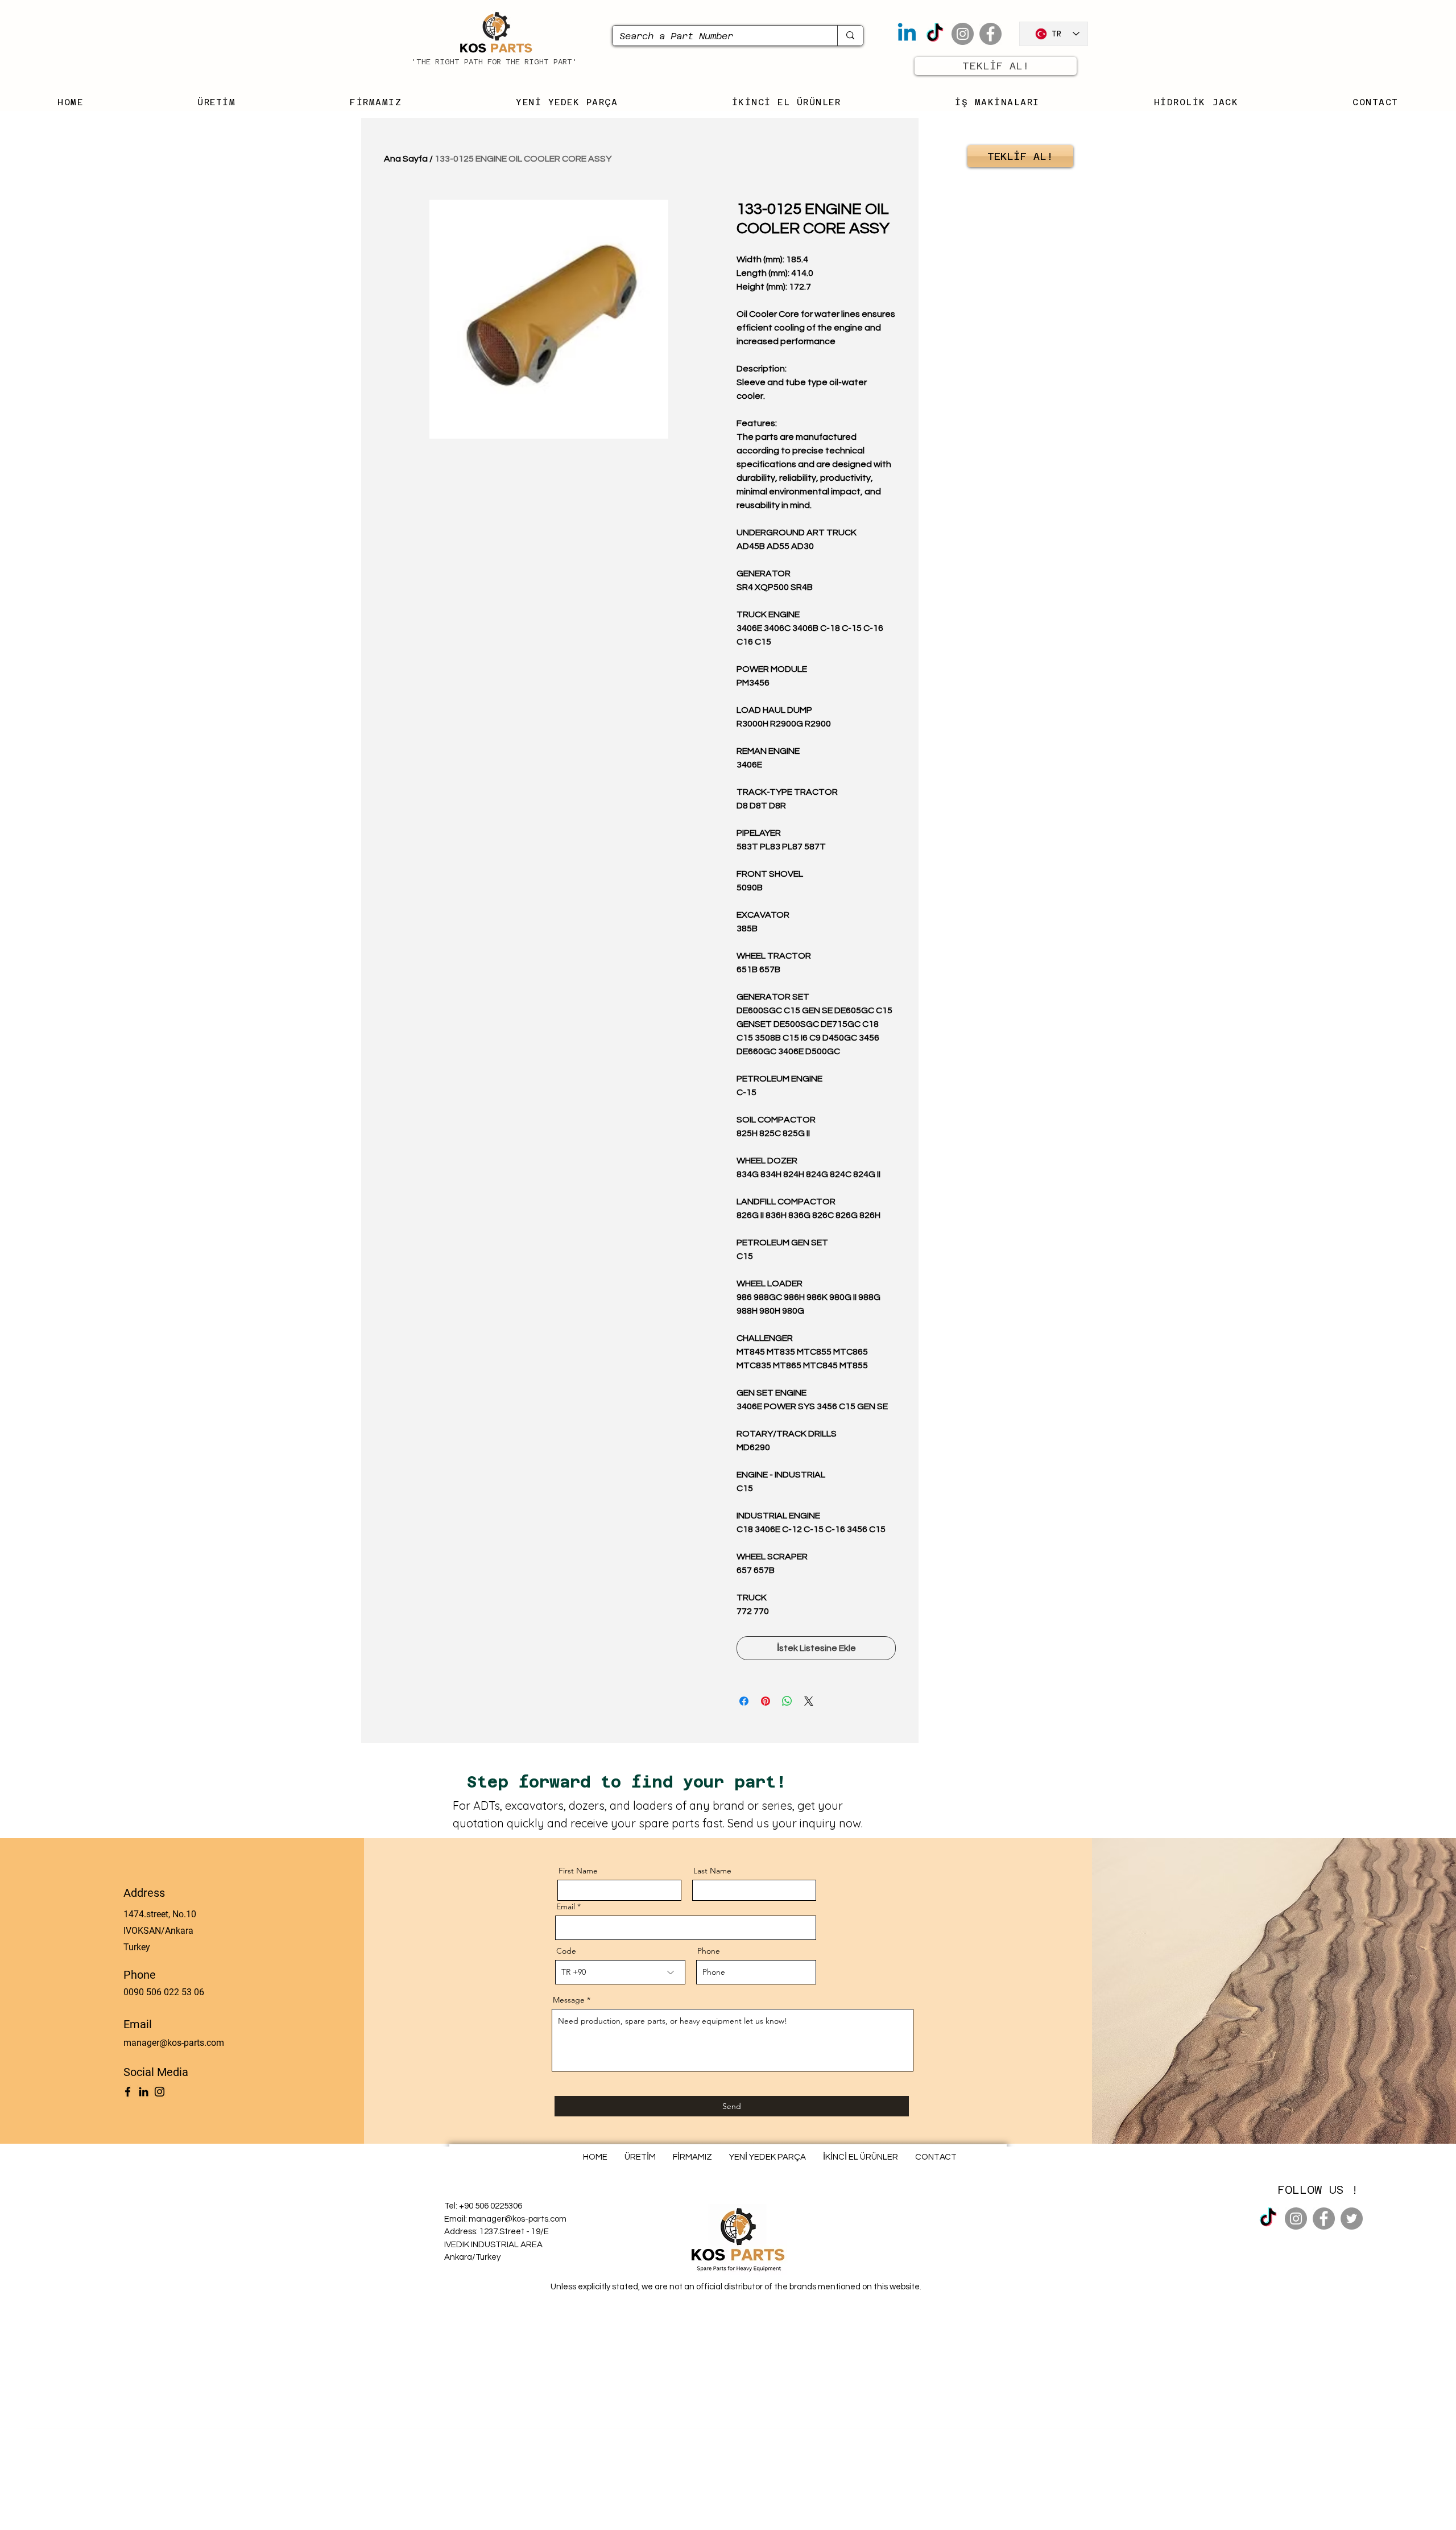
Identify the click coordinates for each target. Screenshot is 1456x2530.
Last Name (712, 1871)
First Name (578, 1871)
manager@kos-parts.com (174, 2043)
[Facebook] (990, 34)
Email (566, 1906)
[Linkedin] (907, 34)
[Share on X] (809, 1701)
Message (569, 2000)
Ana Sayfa (406, 159)
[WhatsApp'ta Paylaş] (787, 1701)
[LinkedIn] (144, 2092)
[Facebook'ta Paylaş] (744, 1701)
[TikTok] (935, 34)
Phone (709, 1951)
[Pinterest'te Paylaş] (766, 1701)
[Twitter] (1352, 2219)
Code (566, 1951)
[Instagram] (963, 34)
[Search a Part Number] (850, 36)
